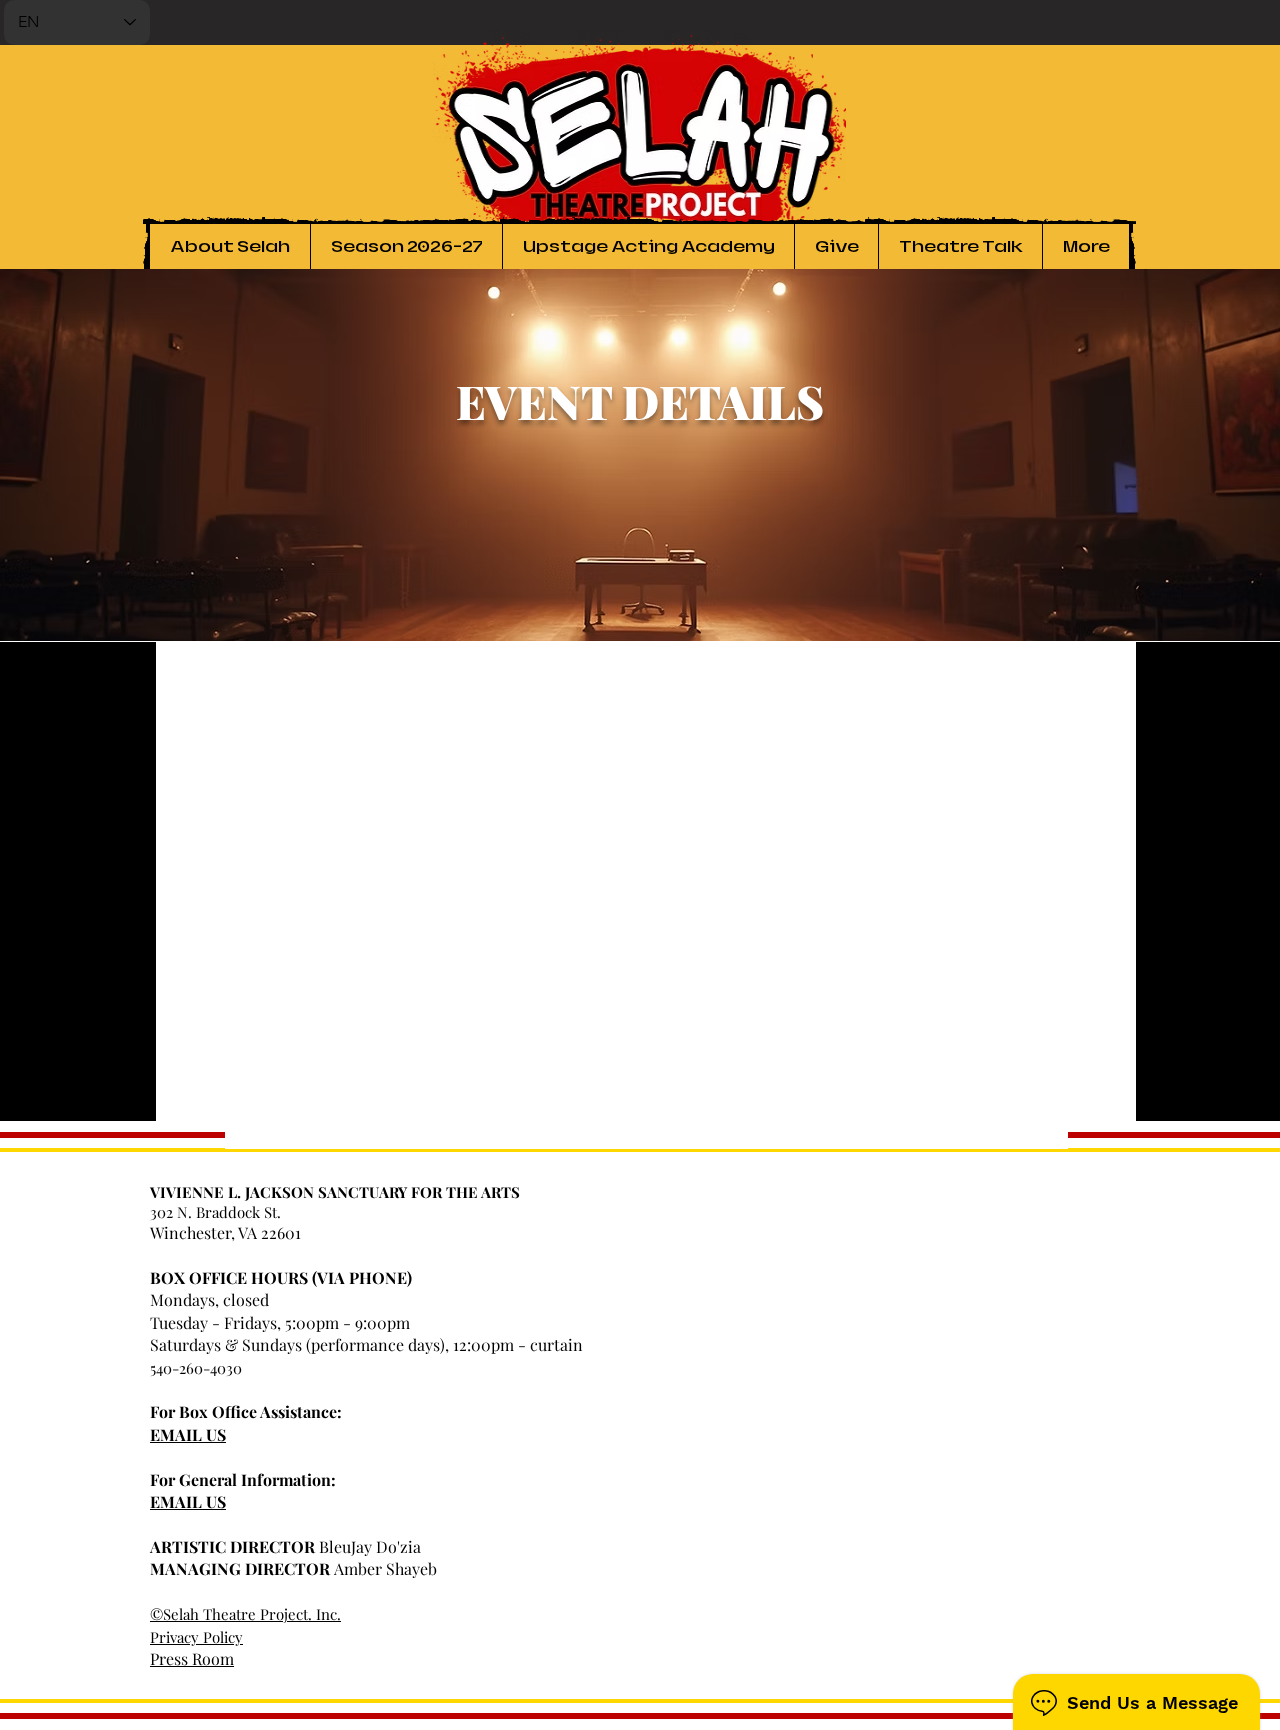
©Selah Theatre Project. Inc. (245, 1614)
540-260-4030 (196, 1368)
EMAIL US (188, 1434)
